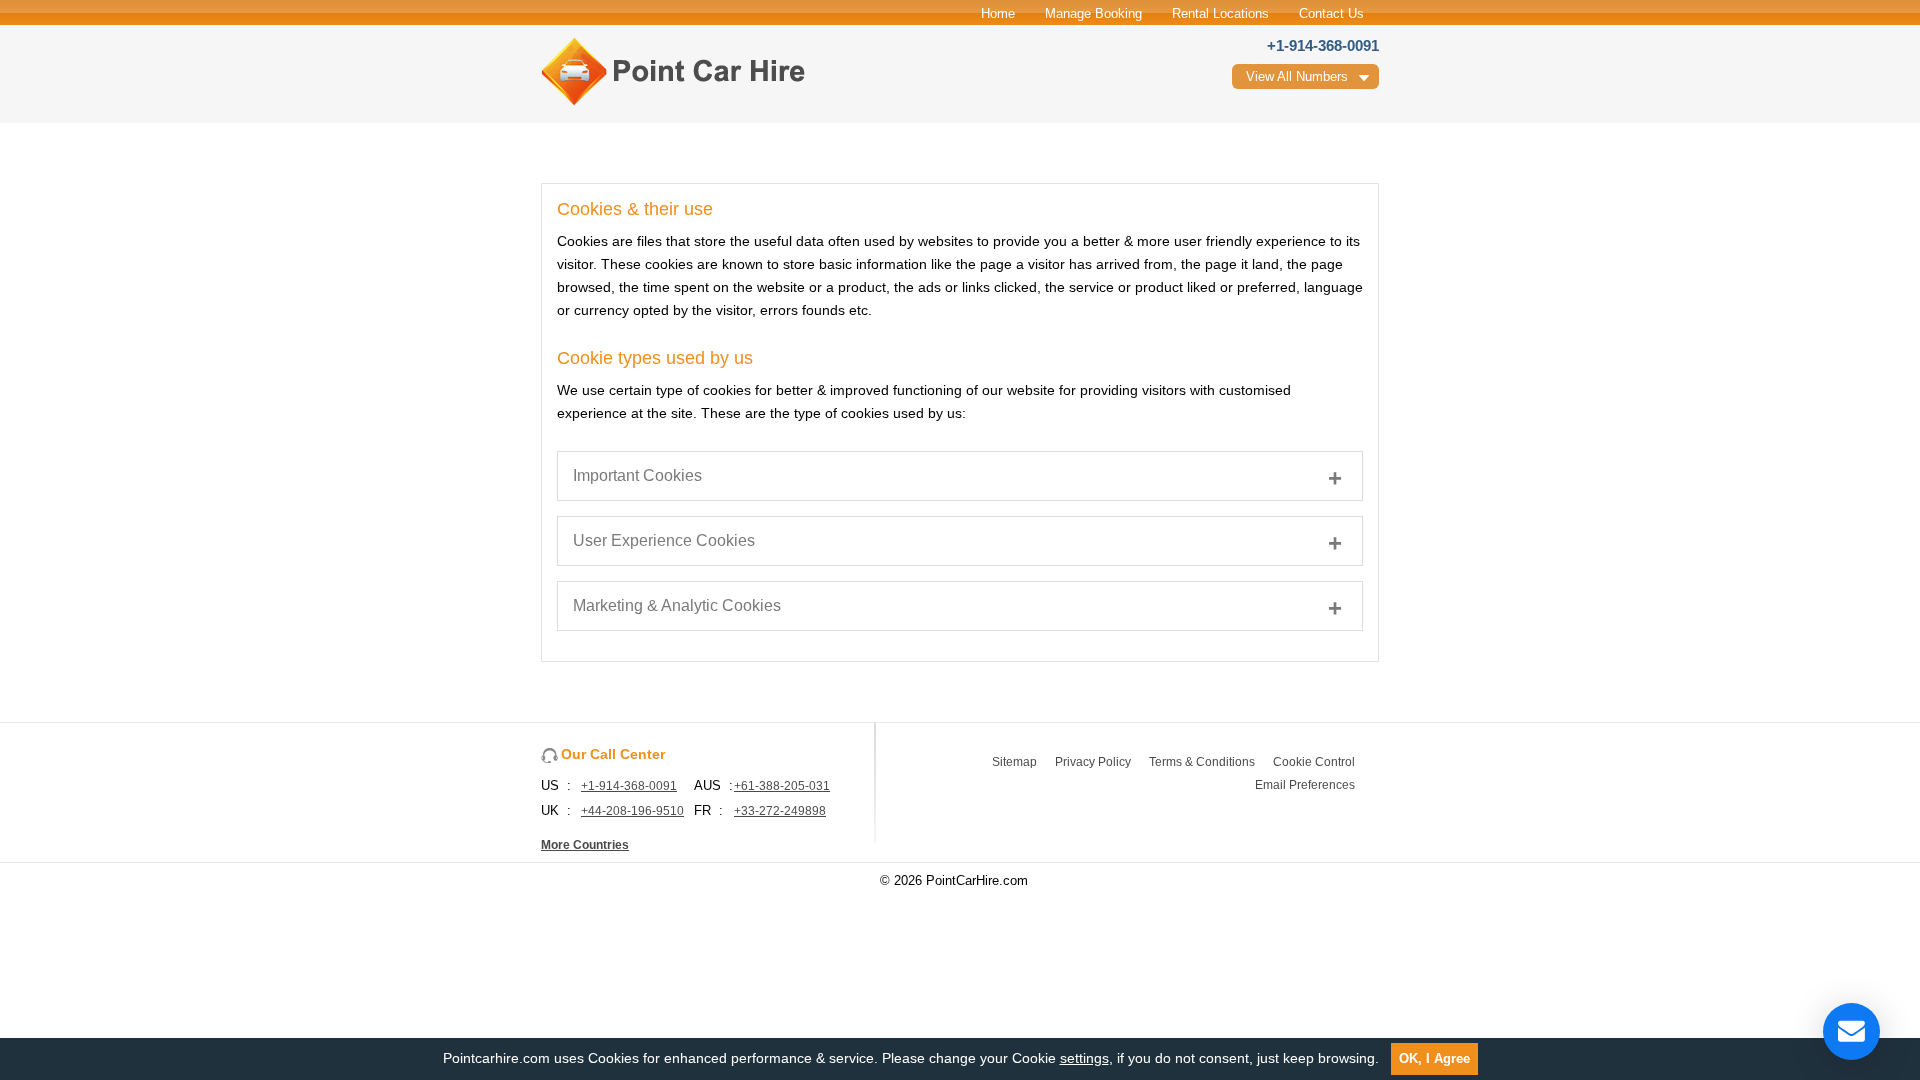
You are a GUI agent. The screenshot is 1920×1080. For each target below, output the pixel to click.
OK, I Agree (1434, 1058)
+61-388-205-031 (782, 786)
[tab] (960, 476)
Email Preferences (1305, 785)
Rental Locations (1220, 13)
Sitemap (1014, 762)
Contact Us (1331, 13)
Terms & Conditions (1202, 762)
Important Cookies (637, 475)
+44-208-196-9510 (632, 811)
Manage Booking (1093, 13)
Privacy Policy (1093, 762)
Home (998, 13)
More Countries (585, 845)
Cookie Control (1314, 762)
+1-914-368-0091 (1323, 45)
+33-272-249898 (780, 811)
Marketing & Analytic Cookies (677, 605)
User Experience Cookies (664, 540)
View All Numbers (1297, 76)
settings (1084, 1058)
